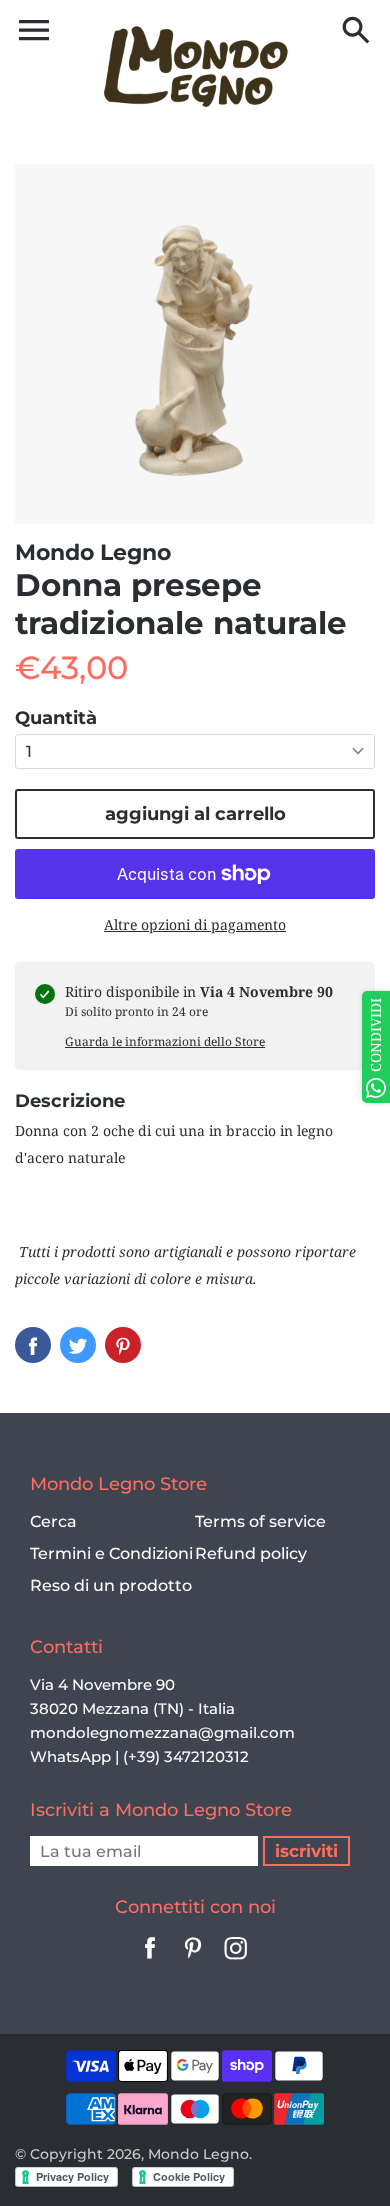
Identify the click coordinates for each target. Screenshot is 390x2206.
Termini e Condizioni (111, 1553)
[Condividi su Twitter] (78, 1345)
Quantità (56, 718)
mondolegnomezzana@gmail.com (162, 1732)
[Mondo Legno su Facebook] (150, 1961)
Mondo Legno (198, 2154)
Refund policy (251, 1553)
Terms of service (260, 1521)
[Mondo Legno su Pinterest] (193, 1961)
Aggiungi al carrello (195, 814)
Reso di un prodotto (111, 1585)
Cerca (53, 1521)
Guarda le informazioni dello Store (165, 1041)
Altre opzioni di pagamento (195, 924)
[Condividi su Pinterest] (123, 1345)
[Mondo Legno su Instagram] (236, 1961)
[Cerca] (356, 32)
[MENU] (34, 30)
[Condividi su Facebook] (33, 1345)
